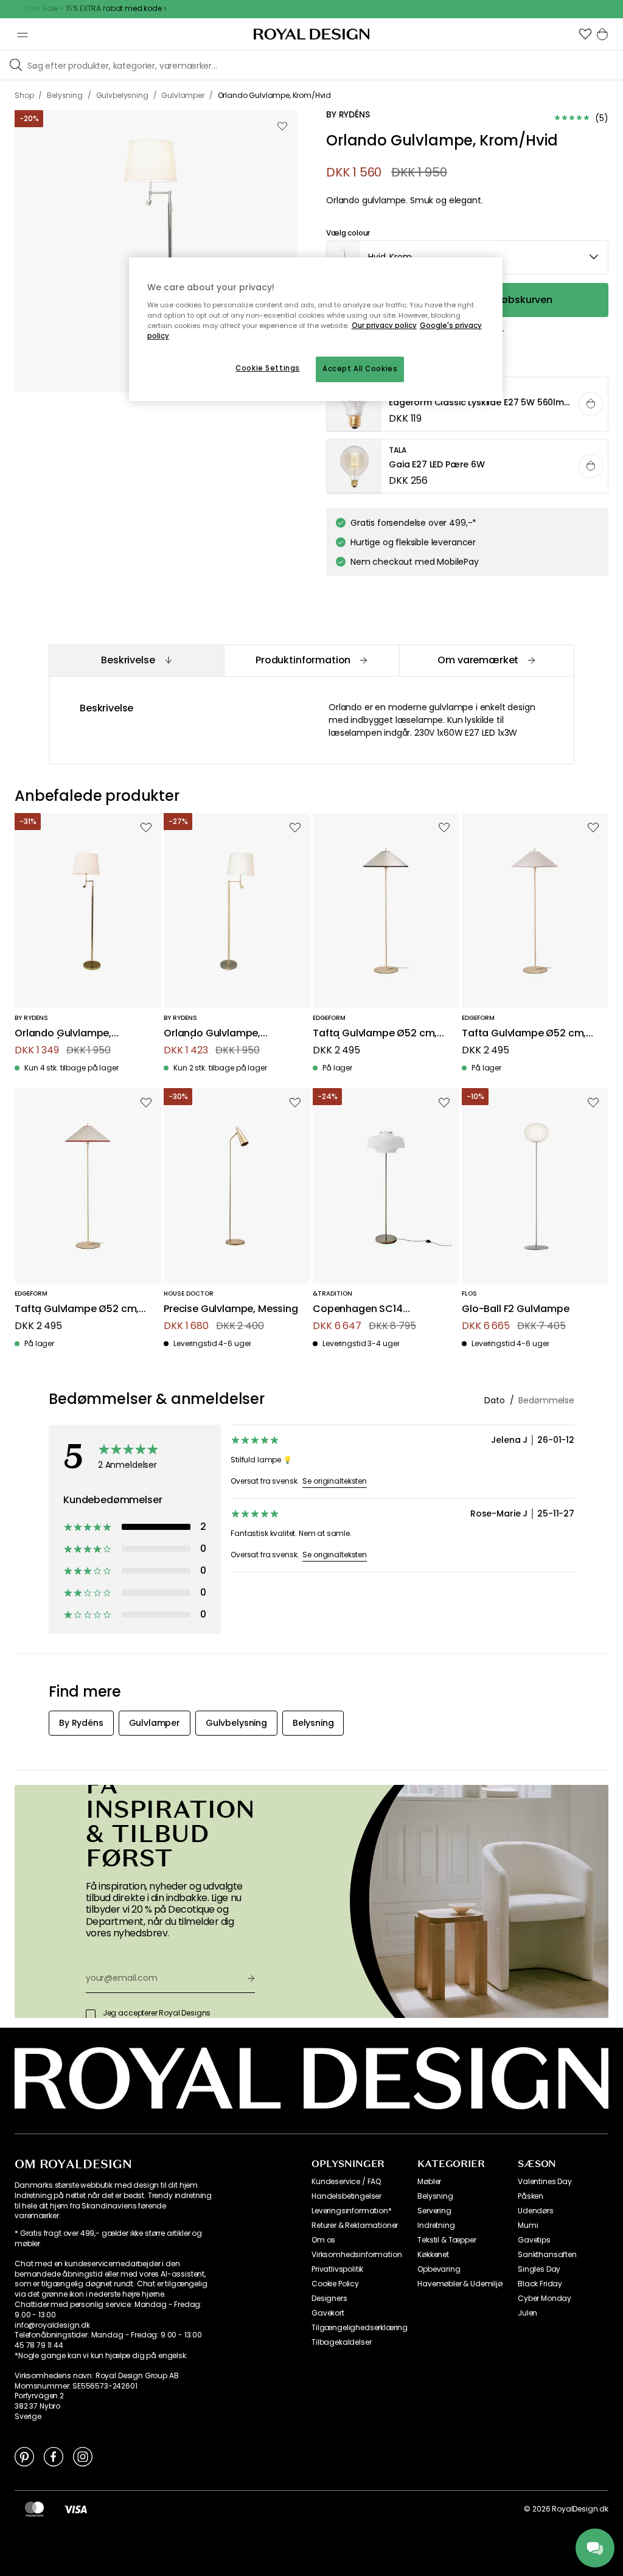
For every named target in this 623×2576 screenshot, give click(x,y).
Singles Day (539, 2269)
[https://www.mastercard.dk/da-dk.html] (34, 2509)
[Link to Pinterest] (24, 2456)
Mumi (528, 2225)
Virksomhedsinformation (357, 2255)
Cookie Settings (268, 368)
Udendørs (536, 2211)
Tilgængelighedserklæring (360, 2328)
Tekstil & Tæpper (447, 2240)
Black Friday (540, 2284)
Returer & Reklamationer (355, 2225)
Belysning (435, 2196)
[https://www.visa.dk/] (75, 2509)
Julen (527, 2313)
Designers (329, 2299)
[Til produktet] (468, 405)
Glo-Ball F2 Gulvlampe (516, 1309)
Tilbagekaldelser (341, 2342)
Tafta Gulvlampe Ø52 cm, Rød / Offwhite (77, 1309)
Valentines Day (545, 2182)
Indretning (436, 2225)
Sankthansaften (547, 2255)
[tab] (136, 661)
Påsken (531, 2196)
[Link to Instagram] (83, 2456)
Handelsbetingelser (346, 2196)
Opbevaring (439, 2269)
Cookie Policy (335, 2284)
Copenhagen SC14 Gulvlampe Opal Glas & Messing (369, 1309)
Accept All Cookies (360, 369)
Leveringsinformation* (352, 2211)
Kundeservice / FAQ (346, 2182)
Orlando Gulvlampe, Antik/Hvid (212, 1034)
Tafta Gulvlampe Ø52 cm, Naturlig (524, 1034)
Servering (434, 2211)
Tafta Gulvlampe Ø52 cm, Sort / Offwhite (375, 1034)
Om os (323, 2240)
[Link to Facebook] (54, 2456)
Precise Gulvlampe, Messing (231, 1309)
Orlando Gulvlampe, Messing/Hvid (63, 1034)
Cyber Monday (545, 2299)
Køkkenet (433, 2255)
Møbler (429, 2182)
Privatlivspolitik (337, 2269)
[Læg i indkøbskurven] (591, 404)
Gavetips (534, 2240)
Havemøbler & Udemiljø (460, 2284)
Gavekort (328, 2313)
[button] (585, 34)
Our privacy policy (384, 326)
